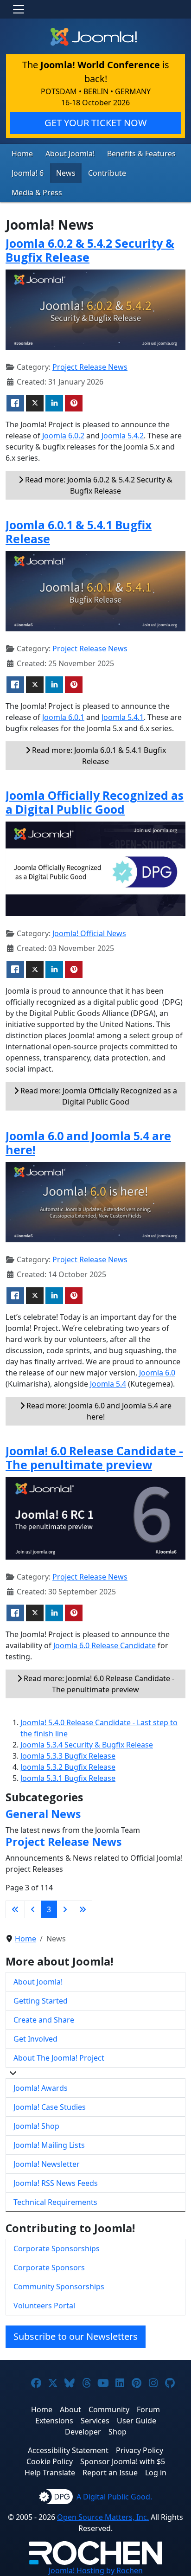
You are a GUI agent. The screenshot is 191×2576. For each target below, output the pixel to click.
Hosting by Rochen (96, 2570)
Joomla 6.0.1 (63, 717)
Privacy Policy (140, 2450)
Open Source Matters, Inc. (103, 2517)
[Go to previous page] (33, 1909)
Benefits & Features (141, 154)
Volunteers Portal (44, 2306)
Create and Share (44, 2020)
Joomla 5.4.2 (123, 436)
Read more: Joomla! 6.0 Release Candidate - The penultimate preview (98, 1684)
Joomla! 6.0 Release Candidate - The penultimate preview (94, 1458)
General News (43, 1814)
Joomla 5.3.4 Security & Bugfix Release (87, 1745)
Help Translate (50, 2473)
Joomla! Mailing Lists (49, 2145)
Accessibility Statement (68, 2450)
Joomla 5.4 (108, 1384)
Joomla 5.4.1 (123, 717)
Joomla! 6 (28, 173)
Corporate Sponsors (49, 2268)
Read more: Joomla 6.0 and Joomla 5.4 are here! (98, 1411)
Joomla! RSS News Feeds (56, 2183)
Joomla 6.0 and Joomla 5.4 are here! (88, 1143)
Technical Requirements (55, 2202)
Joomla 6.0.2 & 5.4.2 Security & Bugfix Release (90, 250)
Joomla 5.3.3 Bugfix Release (68, 1756)
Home (22, 154)
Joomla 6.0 (157, 1373)
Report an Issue (110, 2473)
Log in (156, 2473)
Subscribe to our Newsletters (76, 2336)
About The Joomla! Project (59, 2058)
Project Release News (90, 367)
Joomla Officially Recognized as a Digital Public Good (95, 802)
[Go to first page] (15, 1909)
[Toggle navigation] (19, 9)
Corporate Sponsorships (57, 2248)
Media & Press (37, 193)
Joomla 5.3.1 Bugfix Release (68, 1778)
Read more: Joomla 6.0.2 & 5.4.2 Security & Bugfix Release (98, 485)
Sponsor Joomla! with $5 (123, 2461)
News (66, 173)
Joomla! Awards (41, 2088)
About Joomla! (70, 154)
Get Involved (35, 2039)
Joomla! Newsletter (47, 2164)
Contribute (107, 173)
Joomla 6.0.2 (63, 436)
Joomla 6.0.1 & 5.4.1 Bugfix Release (79, 532)
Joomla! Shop (36, 2126)
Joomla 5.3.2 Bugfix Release (68, 1767)
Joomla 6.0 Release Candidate (105, 1645)
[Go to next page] (65, 1909)
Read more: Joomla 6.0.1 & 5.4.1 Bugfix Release (98, 756)
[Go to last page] (83, 1909)
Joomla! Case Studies (50, 2107)
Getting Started (41, 2001)
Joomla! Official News (89, 933)
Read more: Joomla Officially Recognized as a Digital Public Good (98, 1096)
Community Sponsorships (59, 2287)
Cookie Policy (50, 2461)
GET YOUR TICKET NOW (96, 123)
